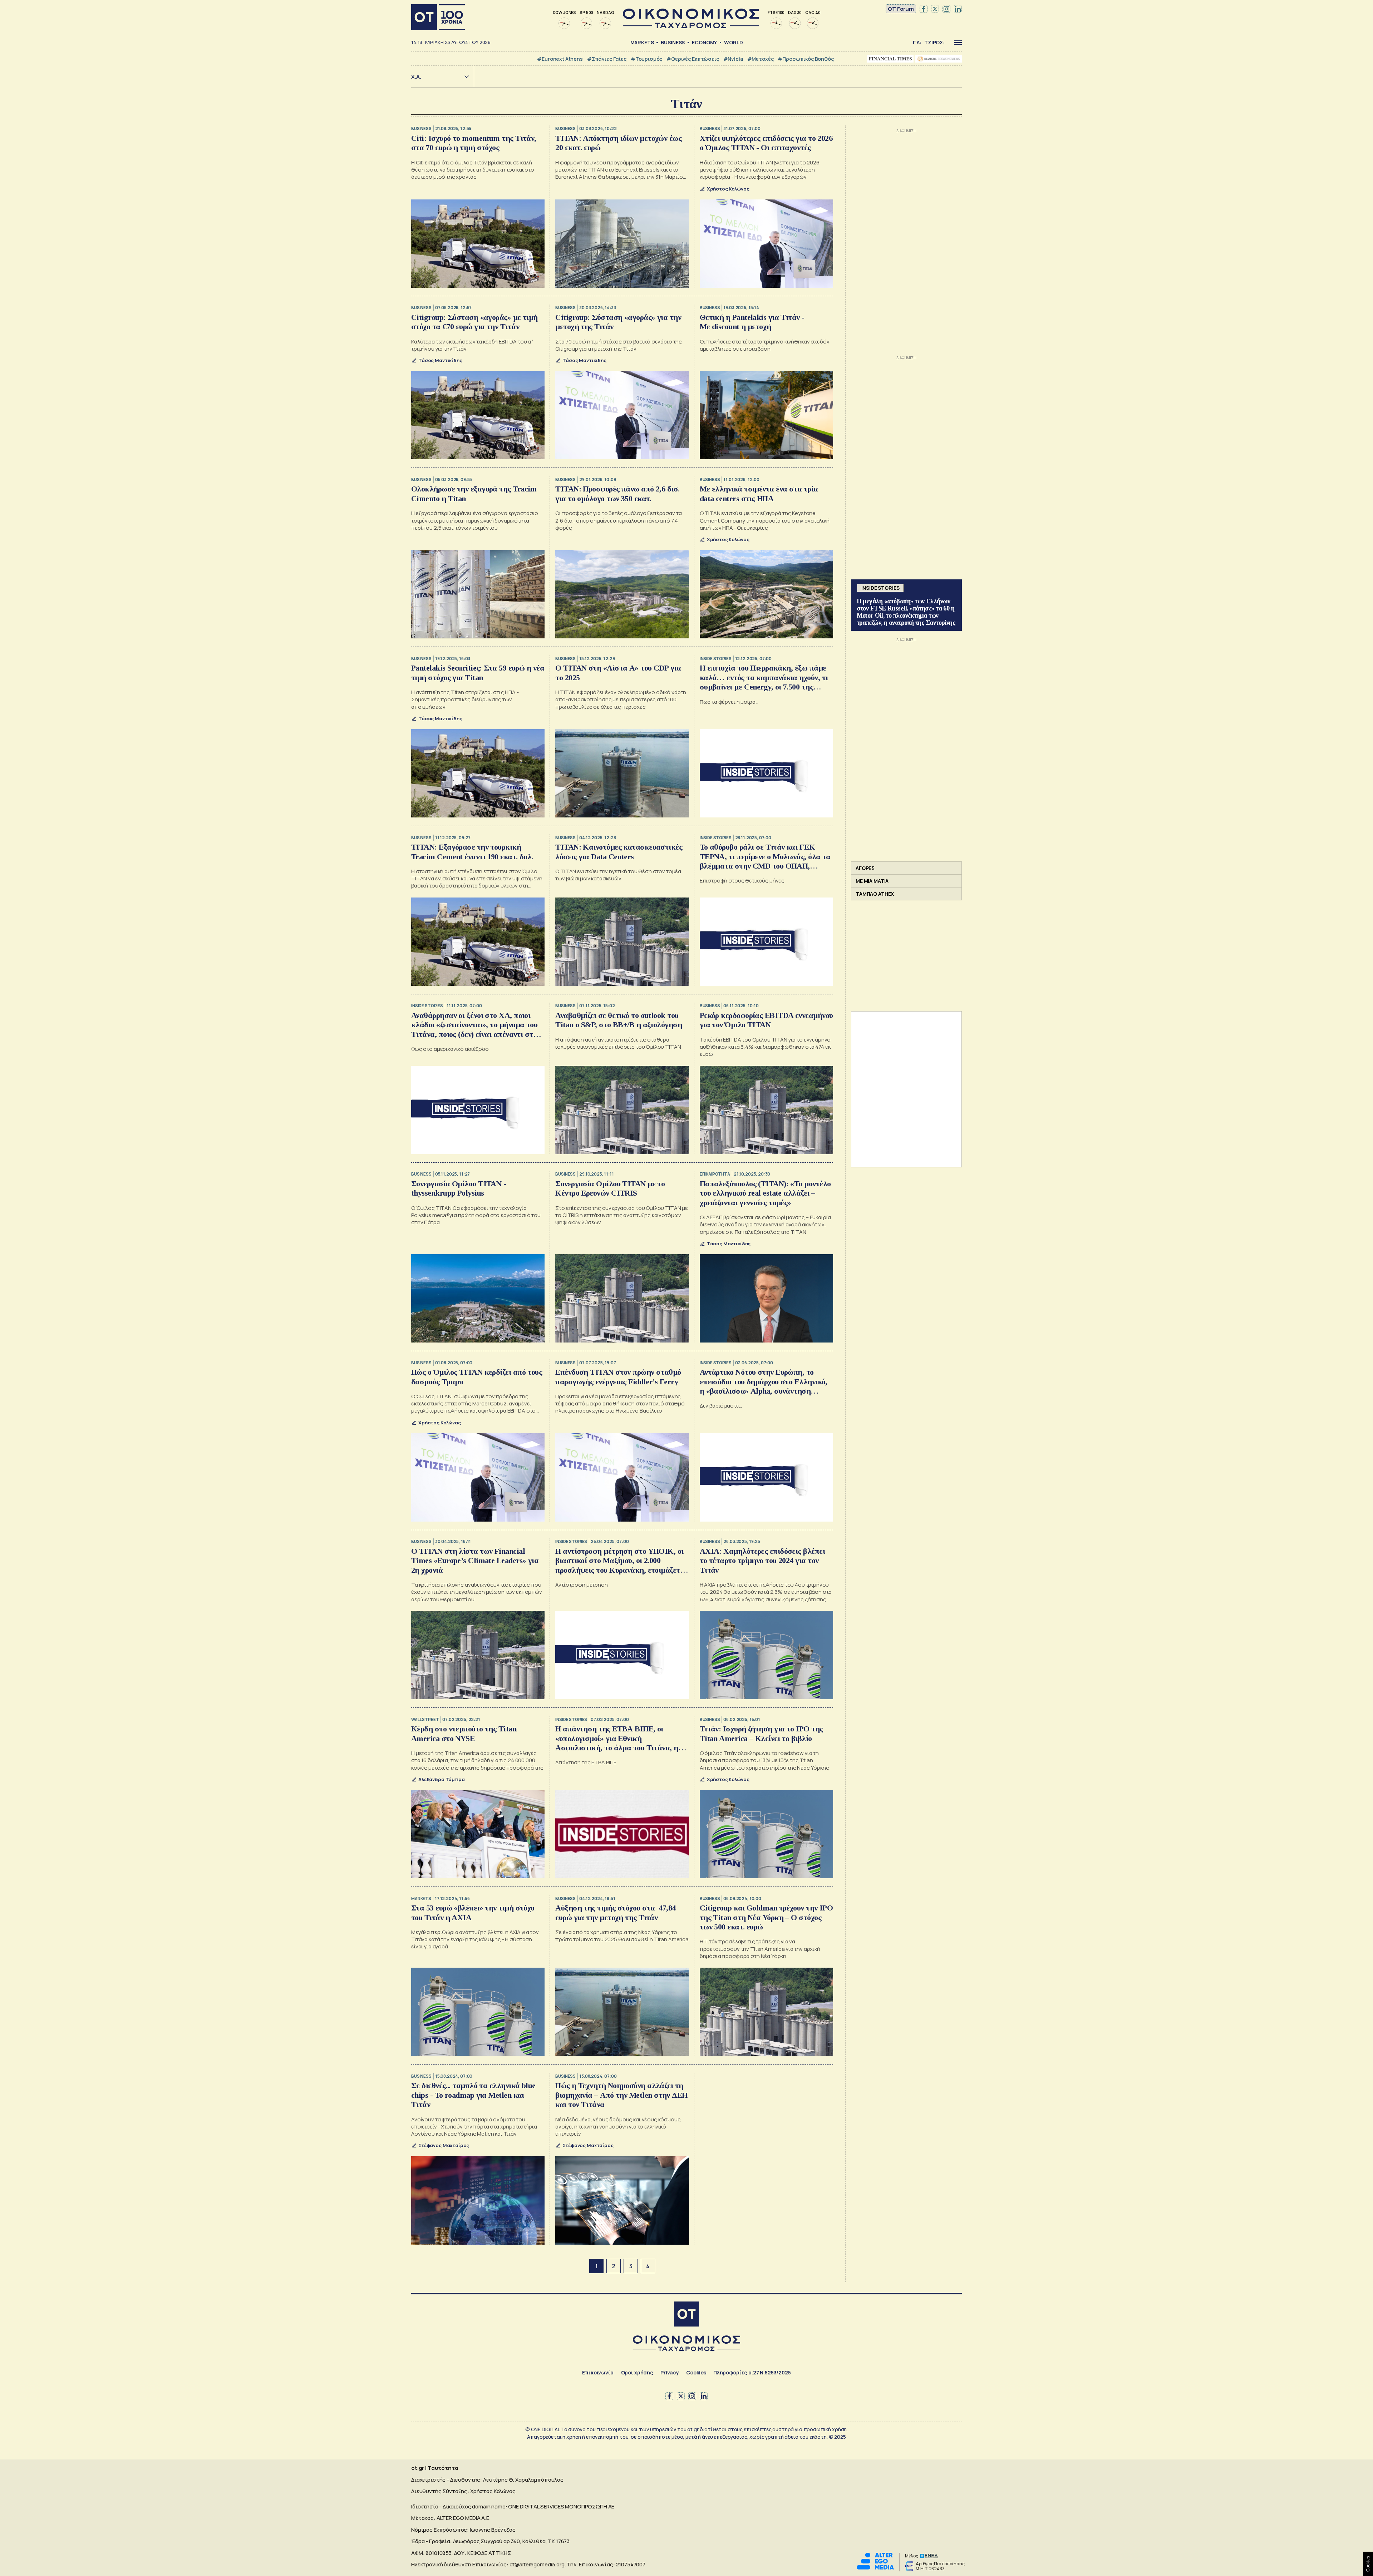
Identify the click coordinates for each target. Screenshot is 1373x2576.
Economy (704, 42)
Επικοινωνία (598, 2372)
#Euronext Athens (560, 59)
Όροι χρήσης (637, 2372)
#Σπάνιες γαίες (607, 59)
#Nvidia (733, 59)
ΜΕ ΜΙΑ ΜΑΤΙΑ (872, 881)
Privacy (670, 2372)
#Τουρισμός (647, 59)
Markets (642, 42)
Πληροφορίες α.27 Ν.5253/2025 (752, 2372)
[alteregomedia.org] (875, 2568)
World (733, 42)
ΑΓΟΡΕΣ (865, 868)
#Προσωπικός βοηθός (806, 59)
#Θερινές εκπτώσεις (693, 59)
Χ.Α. (416, 77)
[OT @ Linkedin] (958, 9)
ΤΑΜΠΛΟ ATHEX (875, 894)
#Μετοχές (761, 59)
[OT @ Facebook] (924, 9)
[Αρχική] (438, 17)
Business (673, 42)
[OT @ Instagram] (946, 9)
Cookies (696, 2372)
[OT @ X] (935, 9)
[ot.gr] (691, 26)
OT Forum (901, 9)
